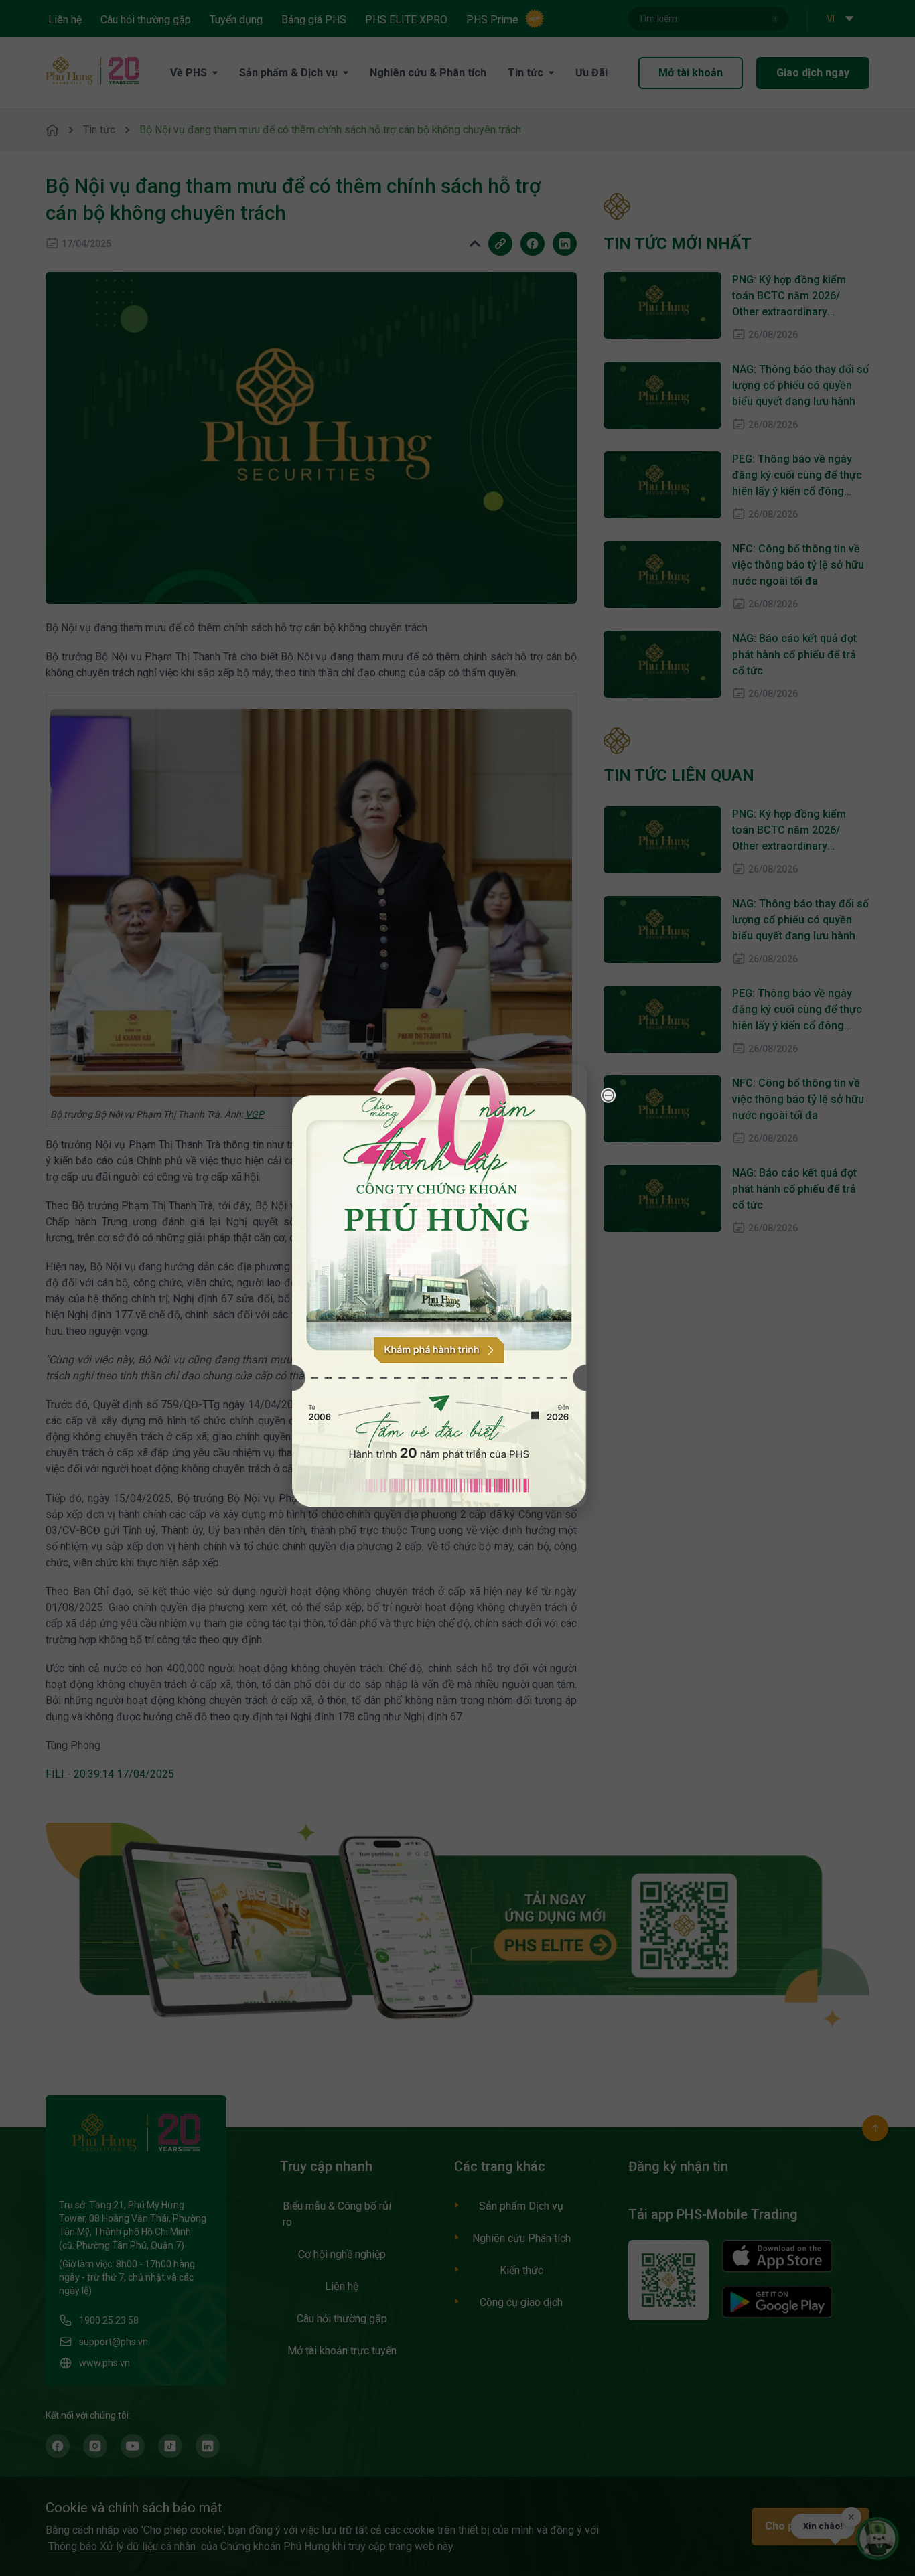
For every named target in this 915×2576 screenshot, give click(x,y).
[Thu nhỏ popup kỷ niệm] (608, 1095)
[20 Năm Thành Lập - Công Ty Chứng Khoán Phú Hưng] (439, 1285)
